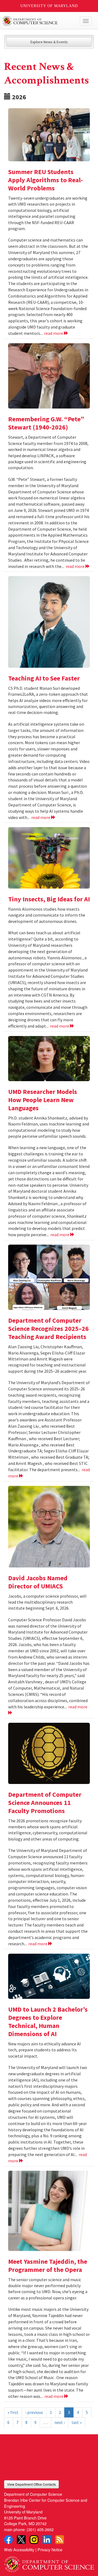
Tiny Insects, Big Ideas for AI (49, 899)
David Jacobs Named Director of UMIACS (38, 1582)
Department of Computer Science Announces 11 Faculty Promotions (45, 1803)
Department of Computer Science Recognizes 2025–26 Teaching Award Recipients (48, 1329)
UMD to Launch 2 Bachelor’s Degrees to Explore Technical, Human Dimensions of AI (48, 2022)
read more (54, 333)
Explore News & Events (49, 42)
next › (60, 2422)
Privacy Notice (50, 2549)
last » (77, 2422)
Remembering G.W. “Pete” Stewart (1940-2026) (46, 423)
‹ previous (34, 2412)
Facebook (8, 2540)
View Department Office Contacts (31, 2484)
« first (13, 2412)
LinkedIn (47, 2540)
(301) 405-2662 (40, 2529)
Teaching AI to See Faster (44, 678)
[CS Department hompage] (49, 2562)
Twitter (21, 2540)
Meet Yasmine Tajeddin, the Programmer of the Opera (48, 2266)
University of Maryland (49, 6)
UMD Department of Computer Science (40, 21)
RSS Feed (60, 2540)
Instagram (34, 2540)
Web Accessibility (19, 2549)
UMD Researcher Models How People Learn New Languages (43, 1100)
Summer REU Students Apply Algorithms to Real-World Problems (45, 180)
